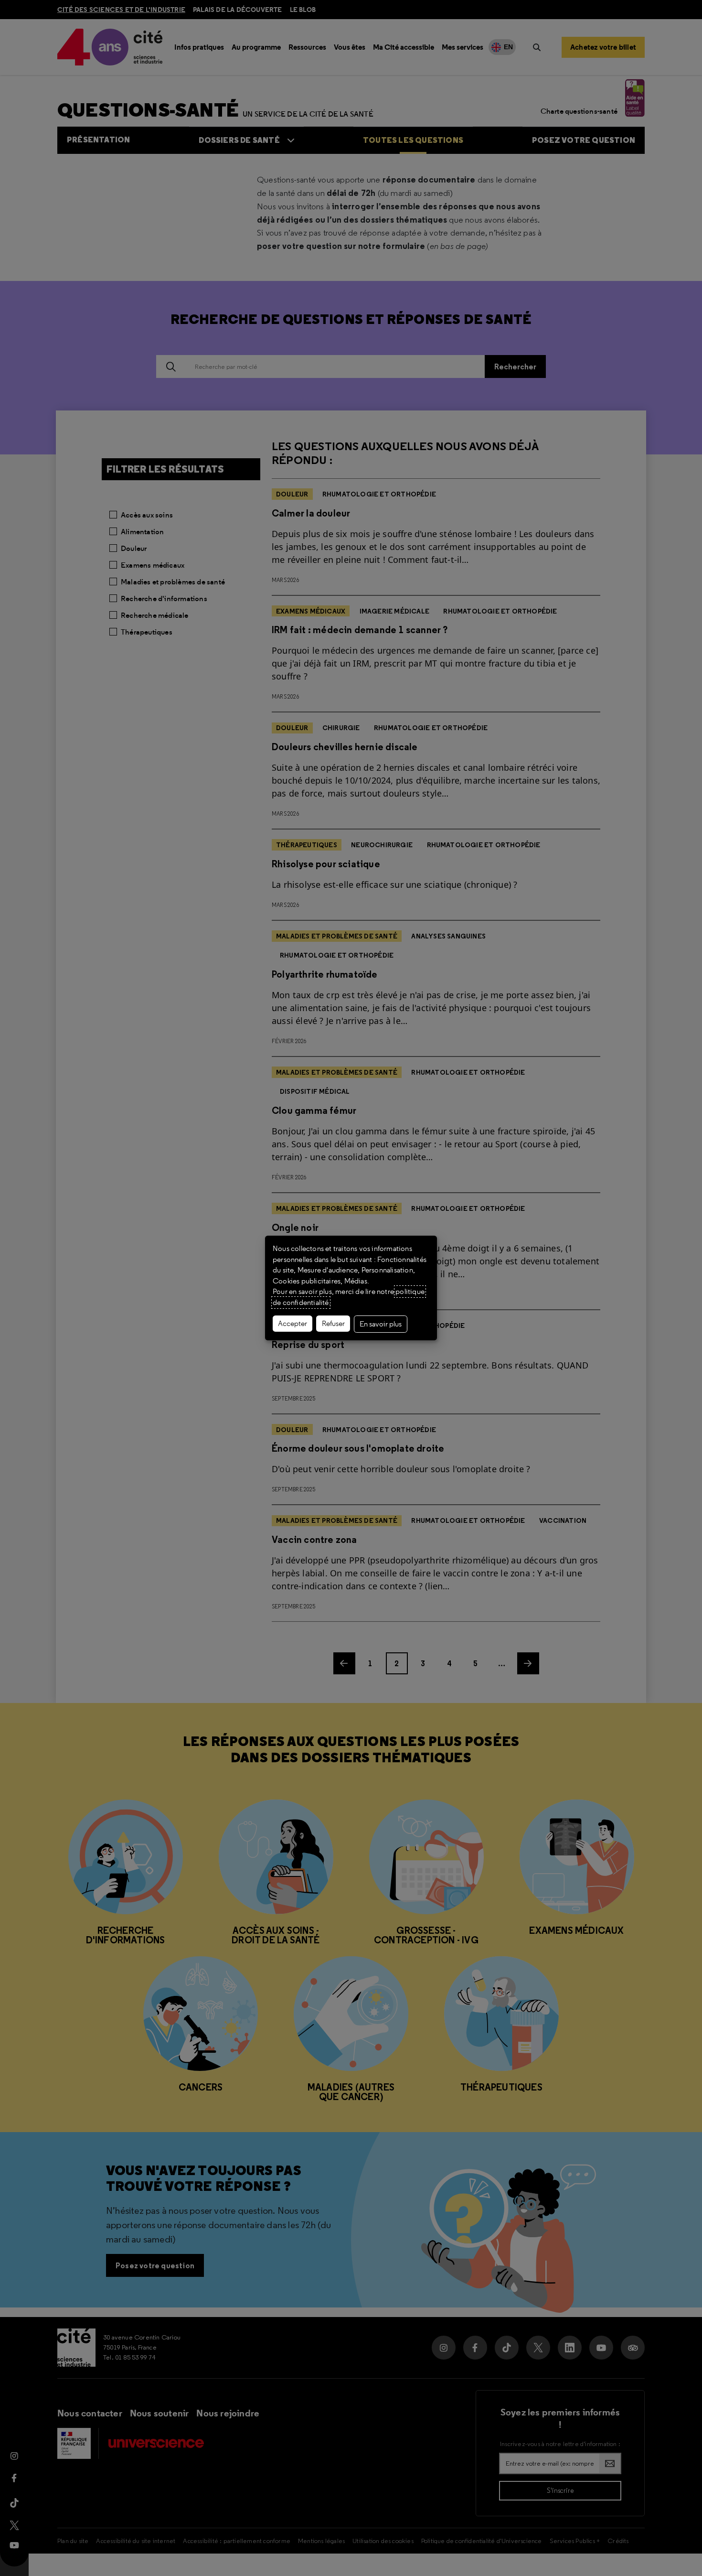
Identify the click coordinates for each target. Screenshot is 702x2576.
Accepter (292, 1324)
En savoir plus (381, 1324)
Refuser (333, 1324)
